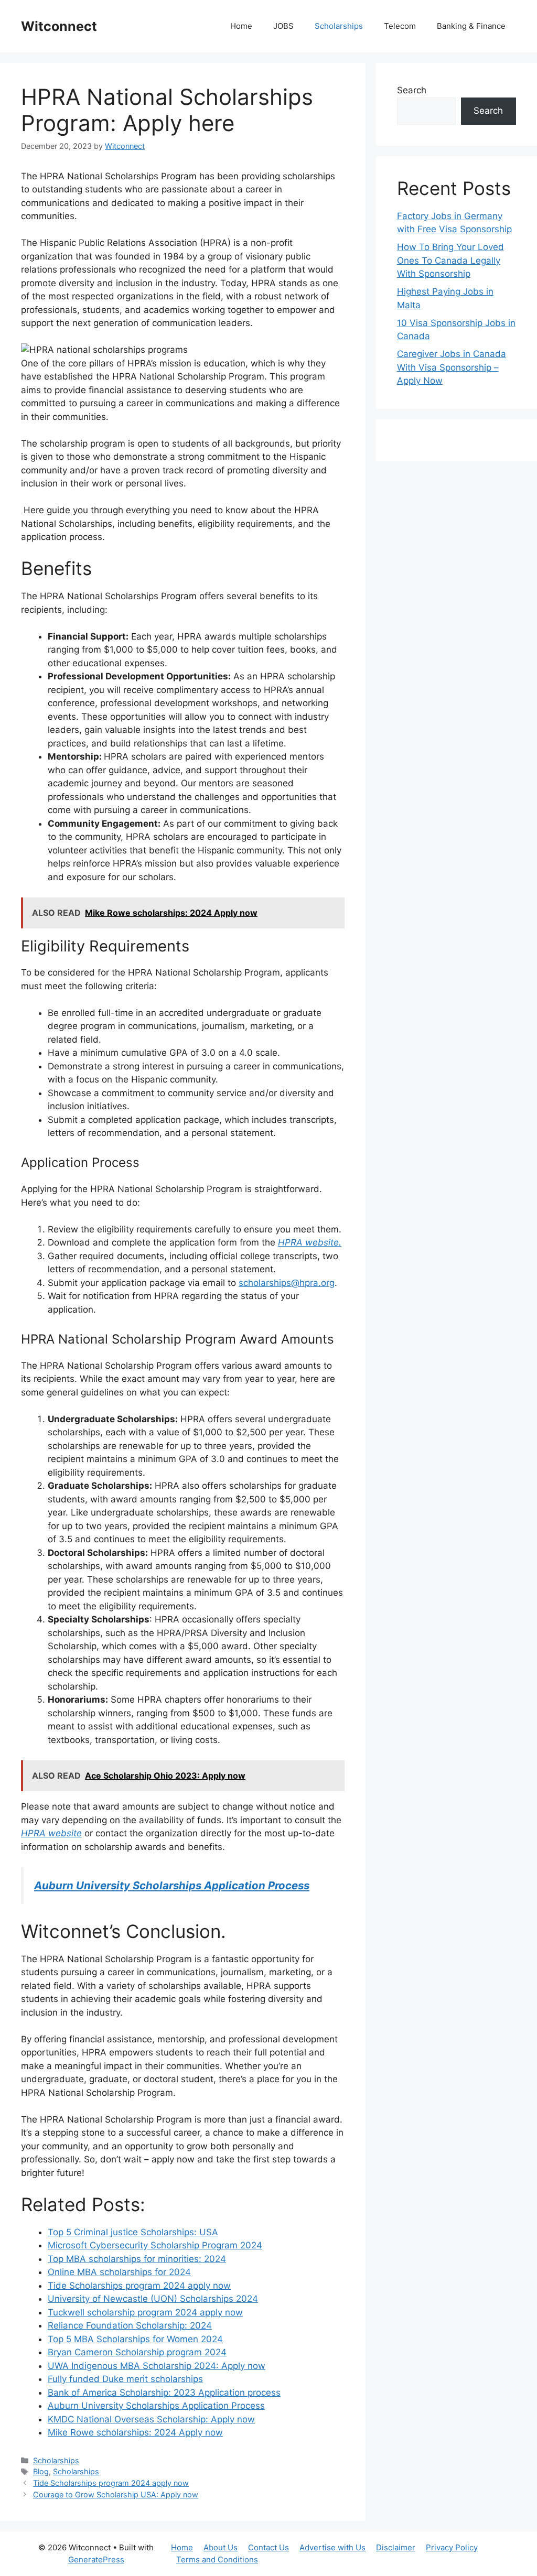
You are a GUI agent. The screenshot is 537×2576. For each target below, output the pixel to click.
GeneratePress (96, 2559)
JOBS (283, 26)
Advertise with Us (332, 2547)
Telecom (400, 26)
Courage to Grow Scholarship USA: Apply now (116, 2494)
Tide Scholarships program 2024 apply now (111, 2483)
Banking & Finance (471, 26)
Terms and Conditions (217, 2559)
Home (241, 26)
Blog (41, 2471)
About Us (221, 2547)
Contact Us (268, 2547)
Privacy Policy (452, 2547)
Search (412, 90)
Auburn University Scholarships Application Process (172, 1885)
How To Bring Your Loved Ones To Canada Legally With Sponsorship (450, 260)
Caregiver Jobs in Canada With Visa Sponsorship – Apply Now (452, 367)
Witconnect (59, 26)
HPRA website (51, 1833)
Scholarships (339, 26)
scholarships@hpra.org (287, 1283)
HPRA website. (310, 1242)
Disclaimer (396, 2547)
